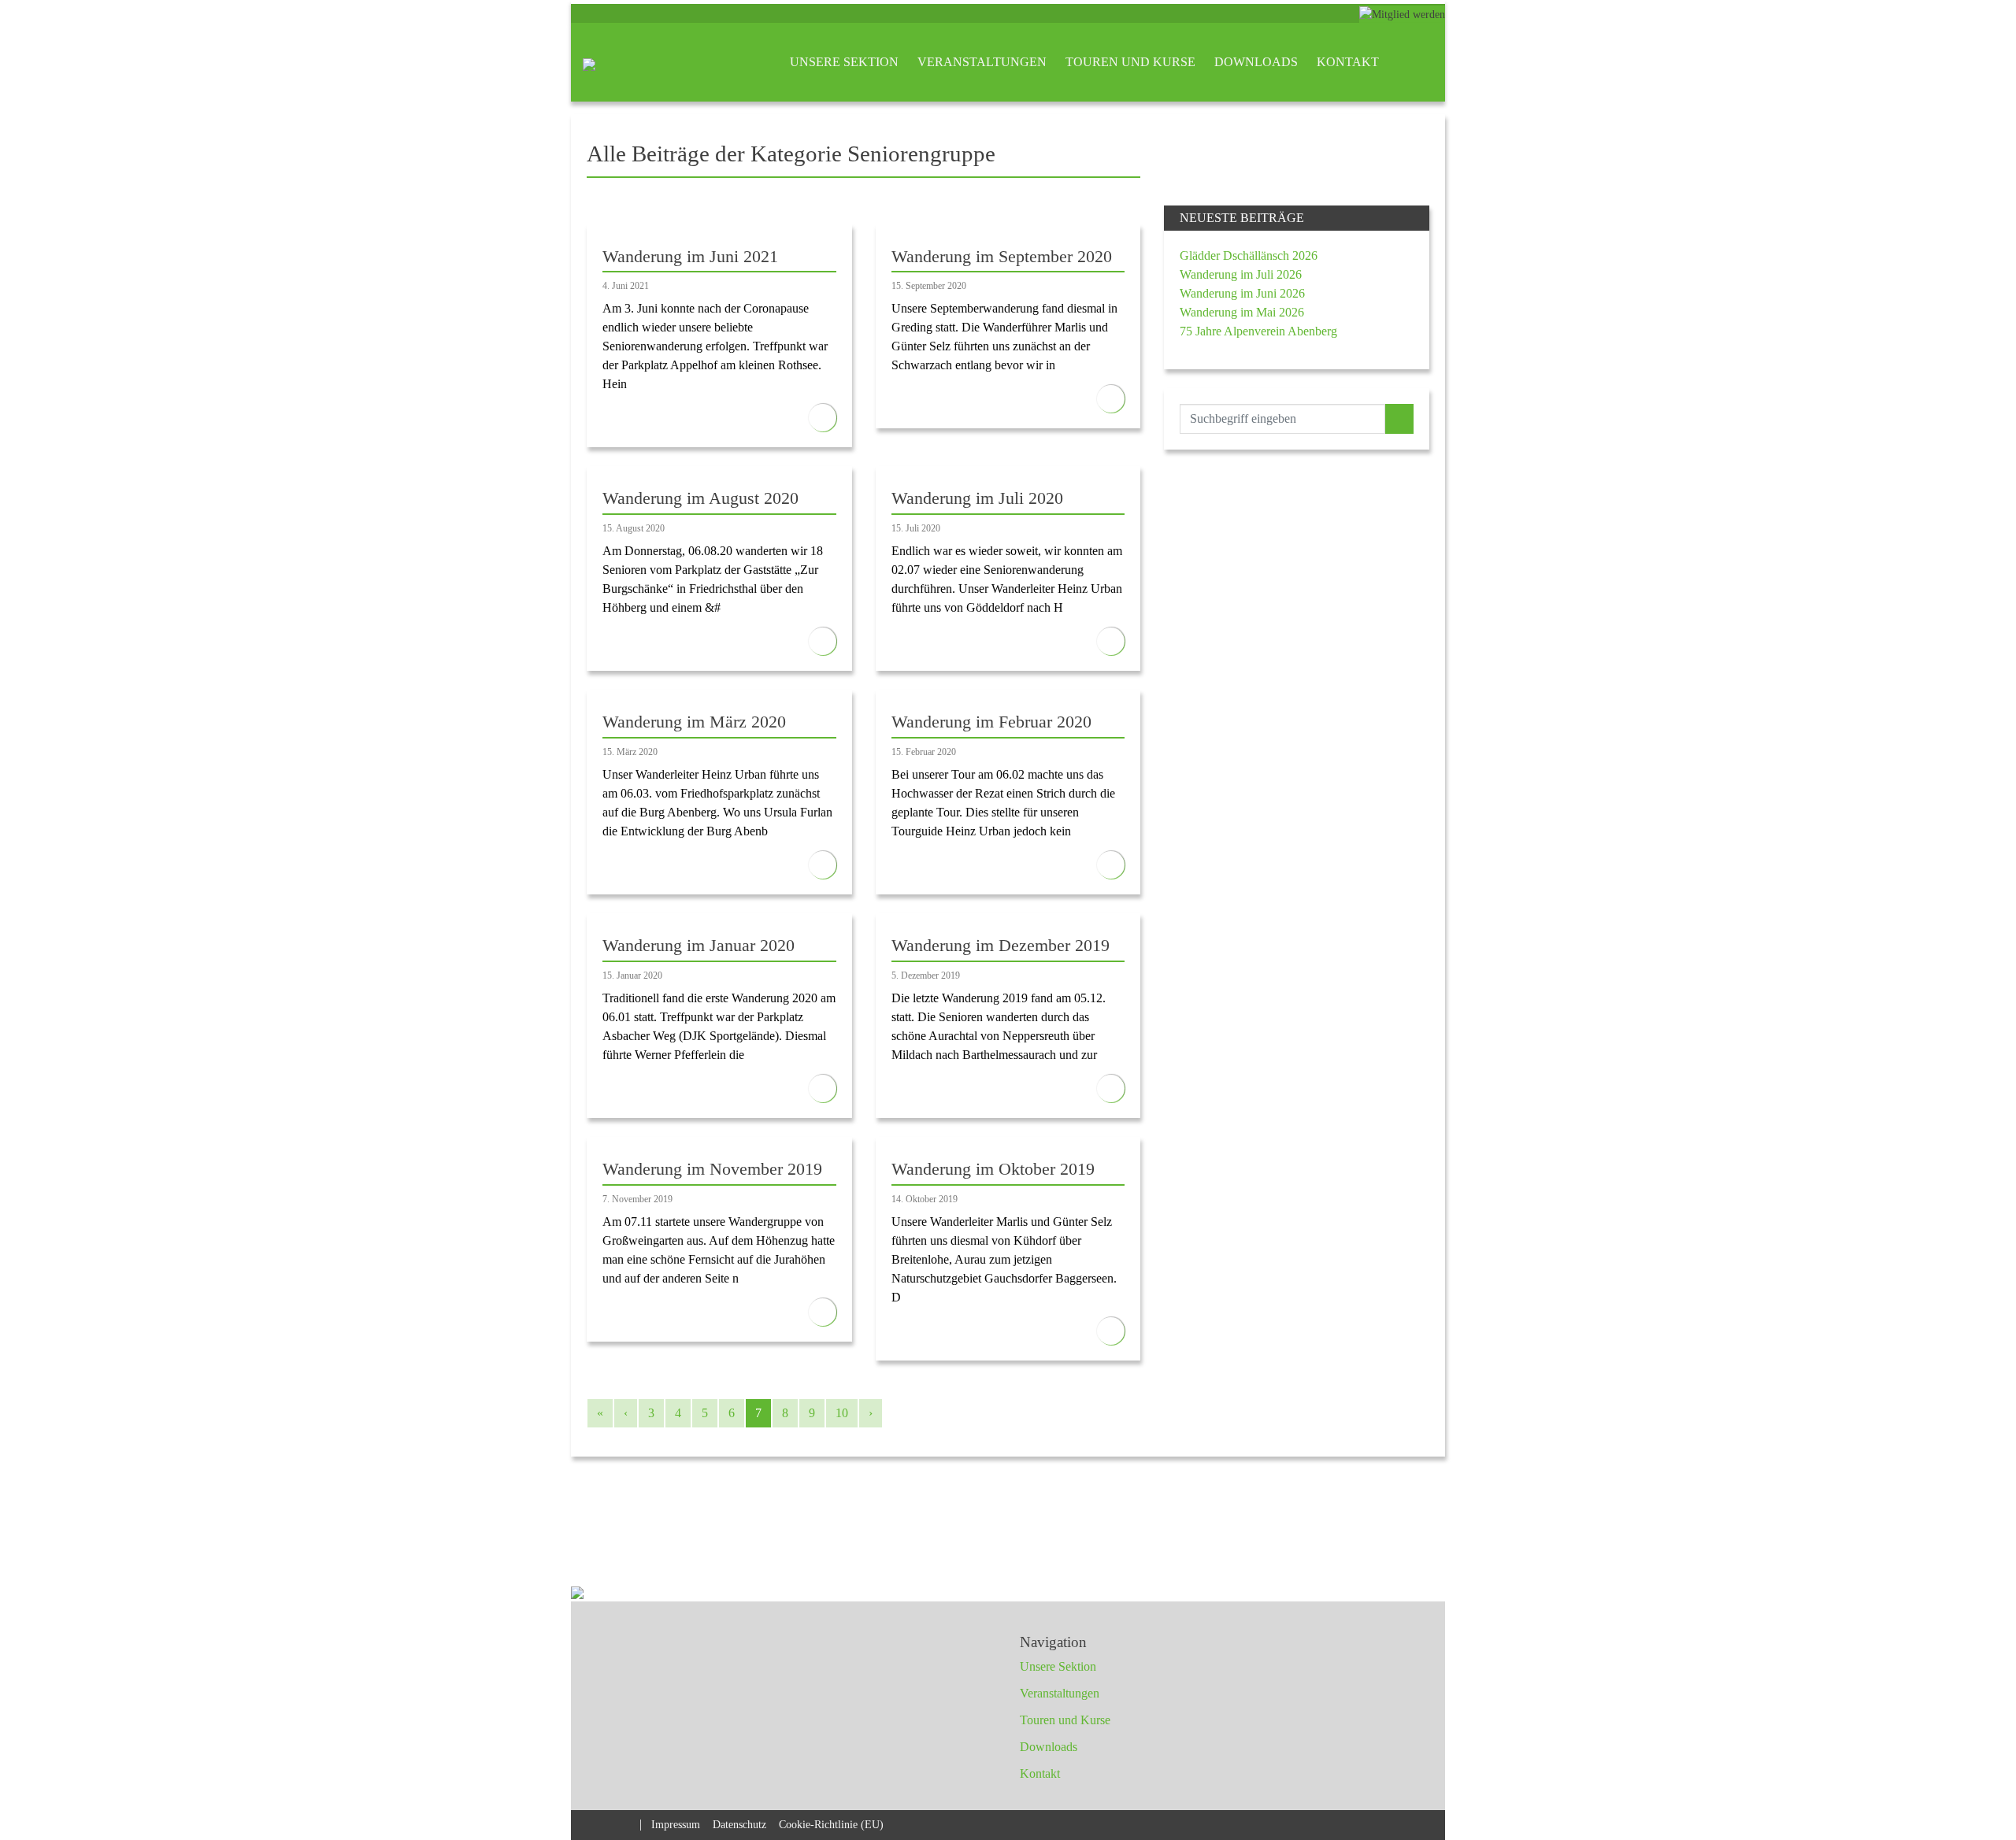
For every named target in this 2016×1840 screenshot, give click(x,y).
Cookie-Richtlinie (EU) (831, 1824)
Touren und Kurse (1130, 62)
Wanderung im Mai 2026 (1242, 312)
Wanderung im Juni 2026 (1242, 293)
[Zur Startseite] (589, 62)
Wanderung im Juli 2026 (1241, 274)
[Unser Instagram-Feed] (625, 1823)
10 (842, 1413)
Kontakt (1348, 62)
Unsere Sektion (844, 62)
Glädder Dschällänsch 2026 (1249, 255)
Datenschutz (739, 1824)
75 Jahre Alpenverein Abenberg (1258, 331)
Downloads (1256, 62)
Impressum (676, 1824)
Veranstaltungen (982, 62)
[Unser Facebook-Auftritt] (597, 1823)
